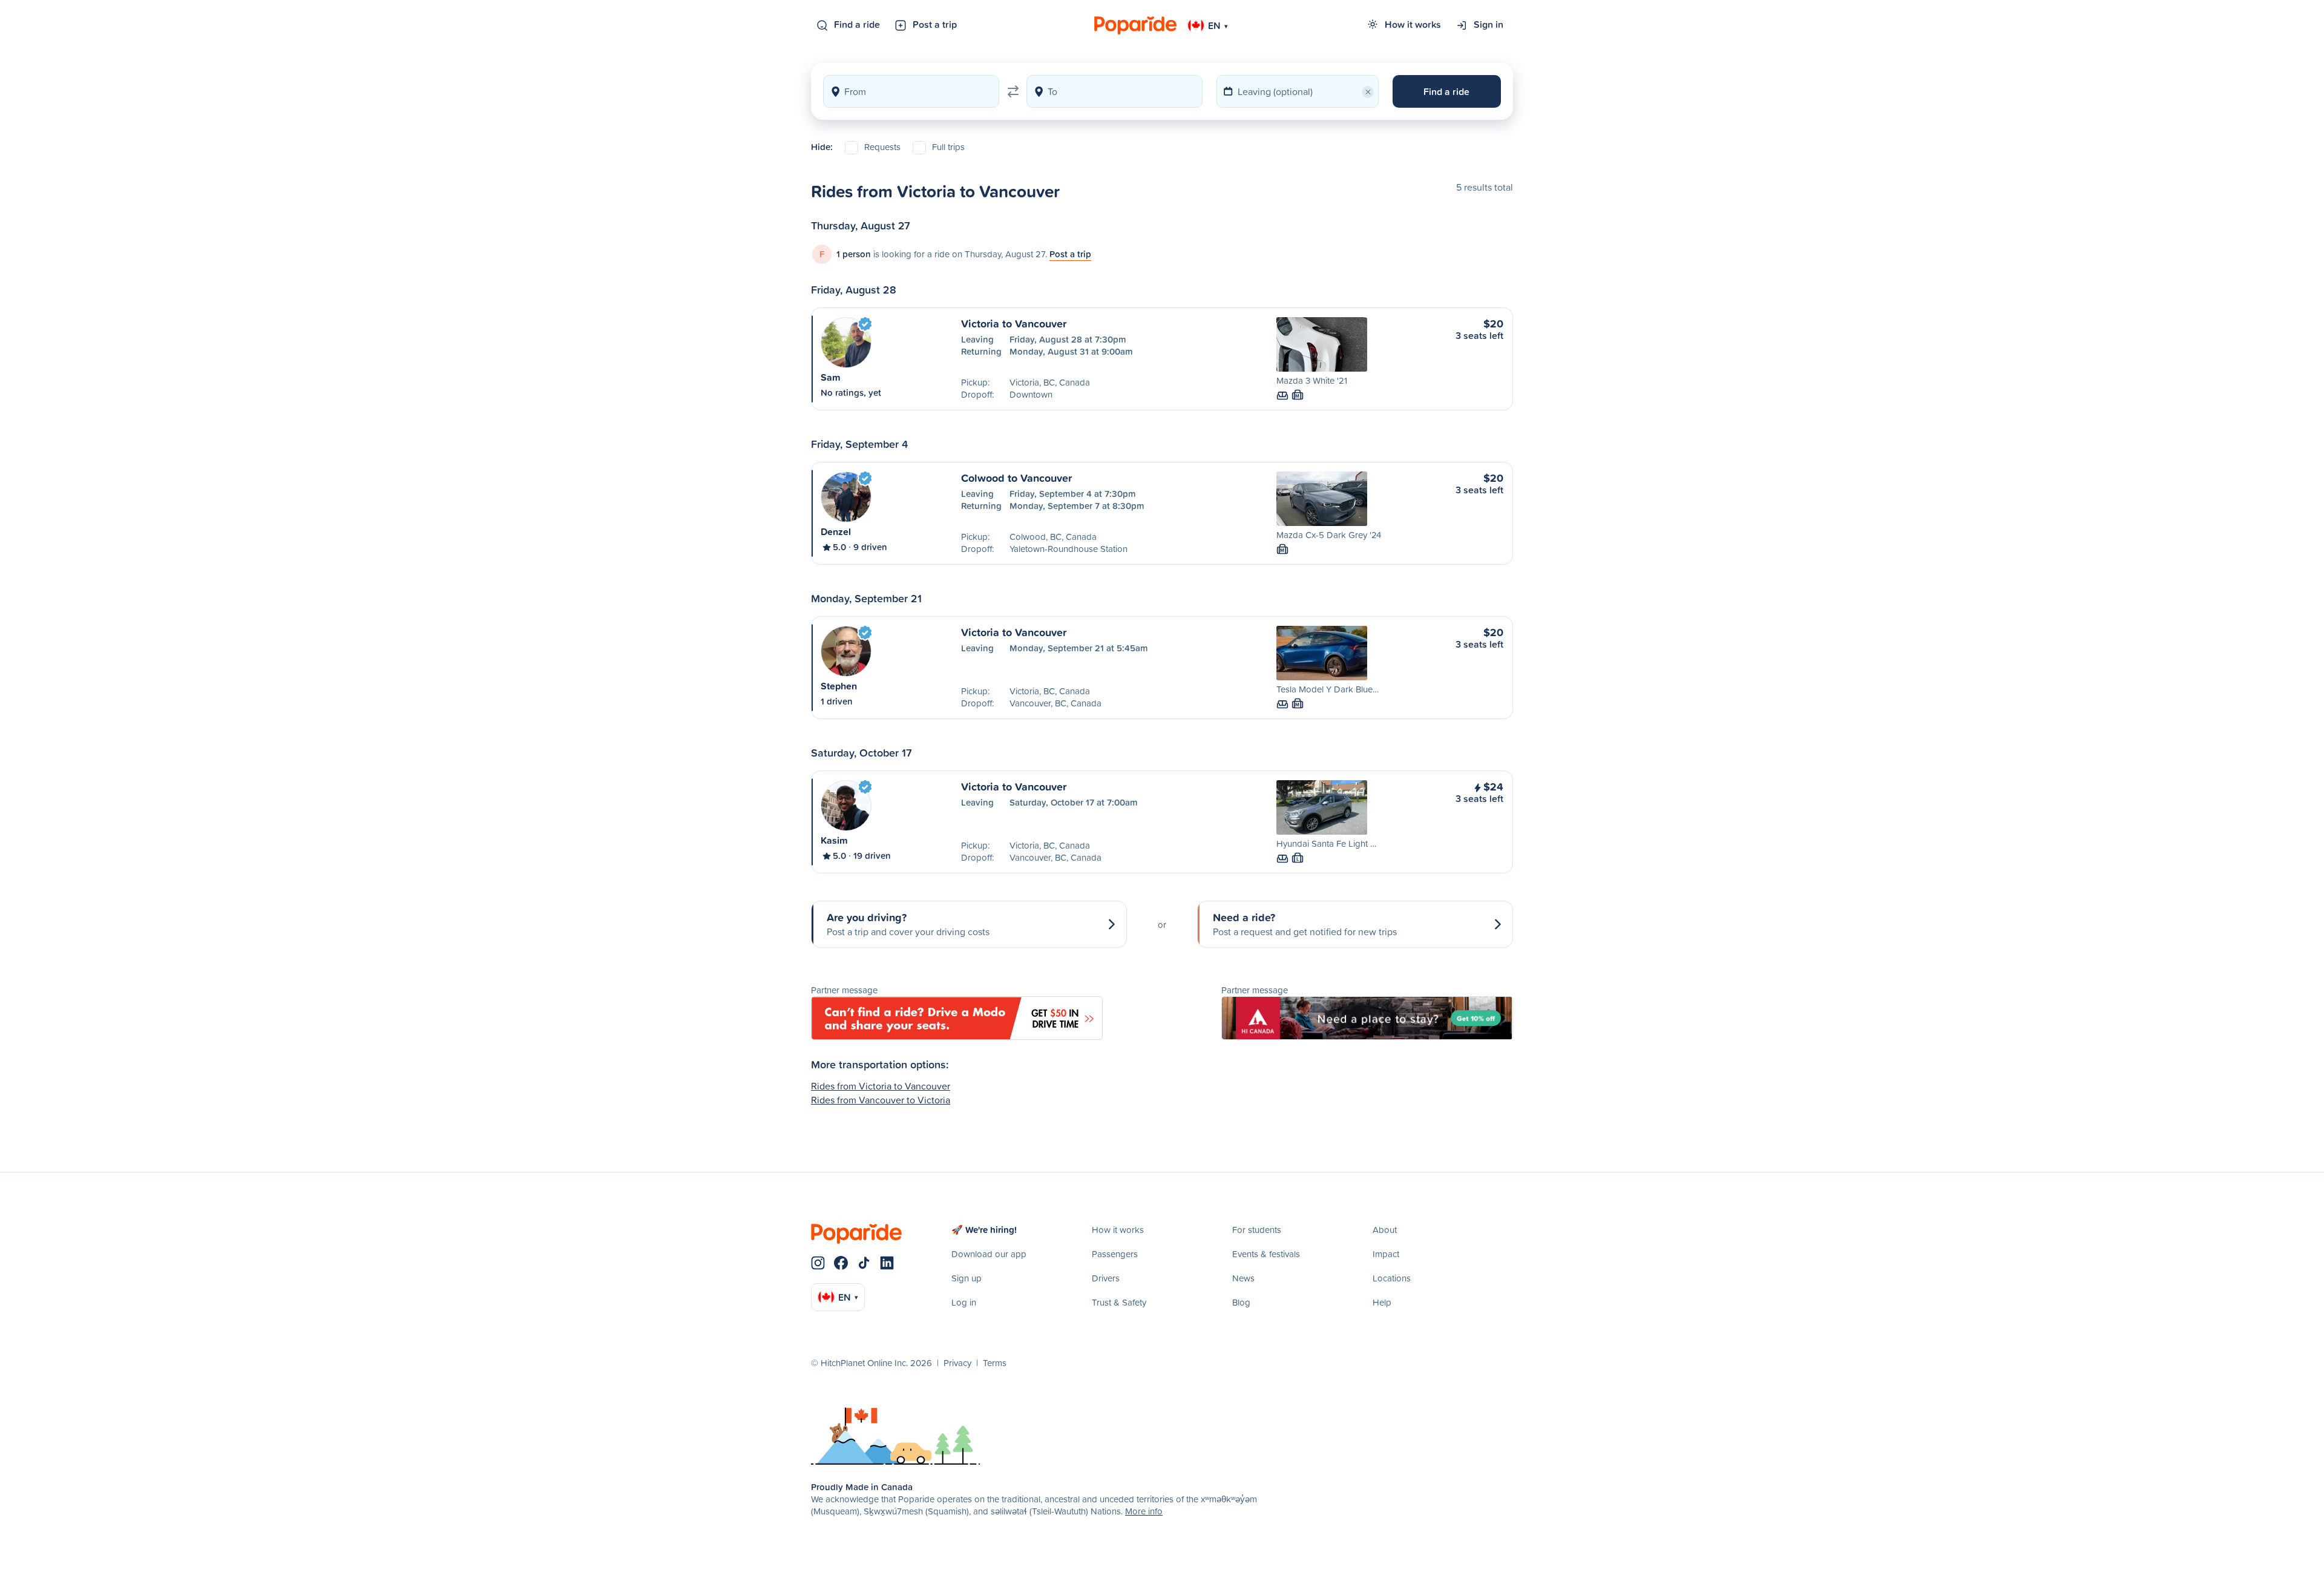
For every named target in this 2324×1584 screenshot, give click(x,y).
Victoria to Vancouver (1014, 323)
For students (1257, 1230)
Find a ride (857, 24)
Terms (995, 1363)
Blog (1241, 1302)
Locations (1392, 1278)
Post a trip (935, 24)
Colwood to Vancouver (1016, 478)
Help (1382, 1302)
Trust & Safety (1119, 1302)
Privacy (957, 1363)
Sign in (1489, 24)
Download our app (989, 1254)
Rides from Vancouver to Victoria (881, 1100)
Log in (964, 1302)
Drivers (1106, 1278)
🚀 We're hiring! (984, 1230)
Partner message (844, 990)
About (1385, 1230)
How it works (1413, 24)
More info (1144, 1511)
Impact (1386, 1254)
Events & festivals (1266, 1254)
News (1243, 1278)
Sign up (967, 1278)
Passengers (1115, 1254)
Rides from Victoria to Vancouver (881, 1086)
